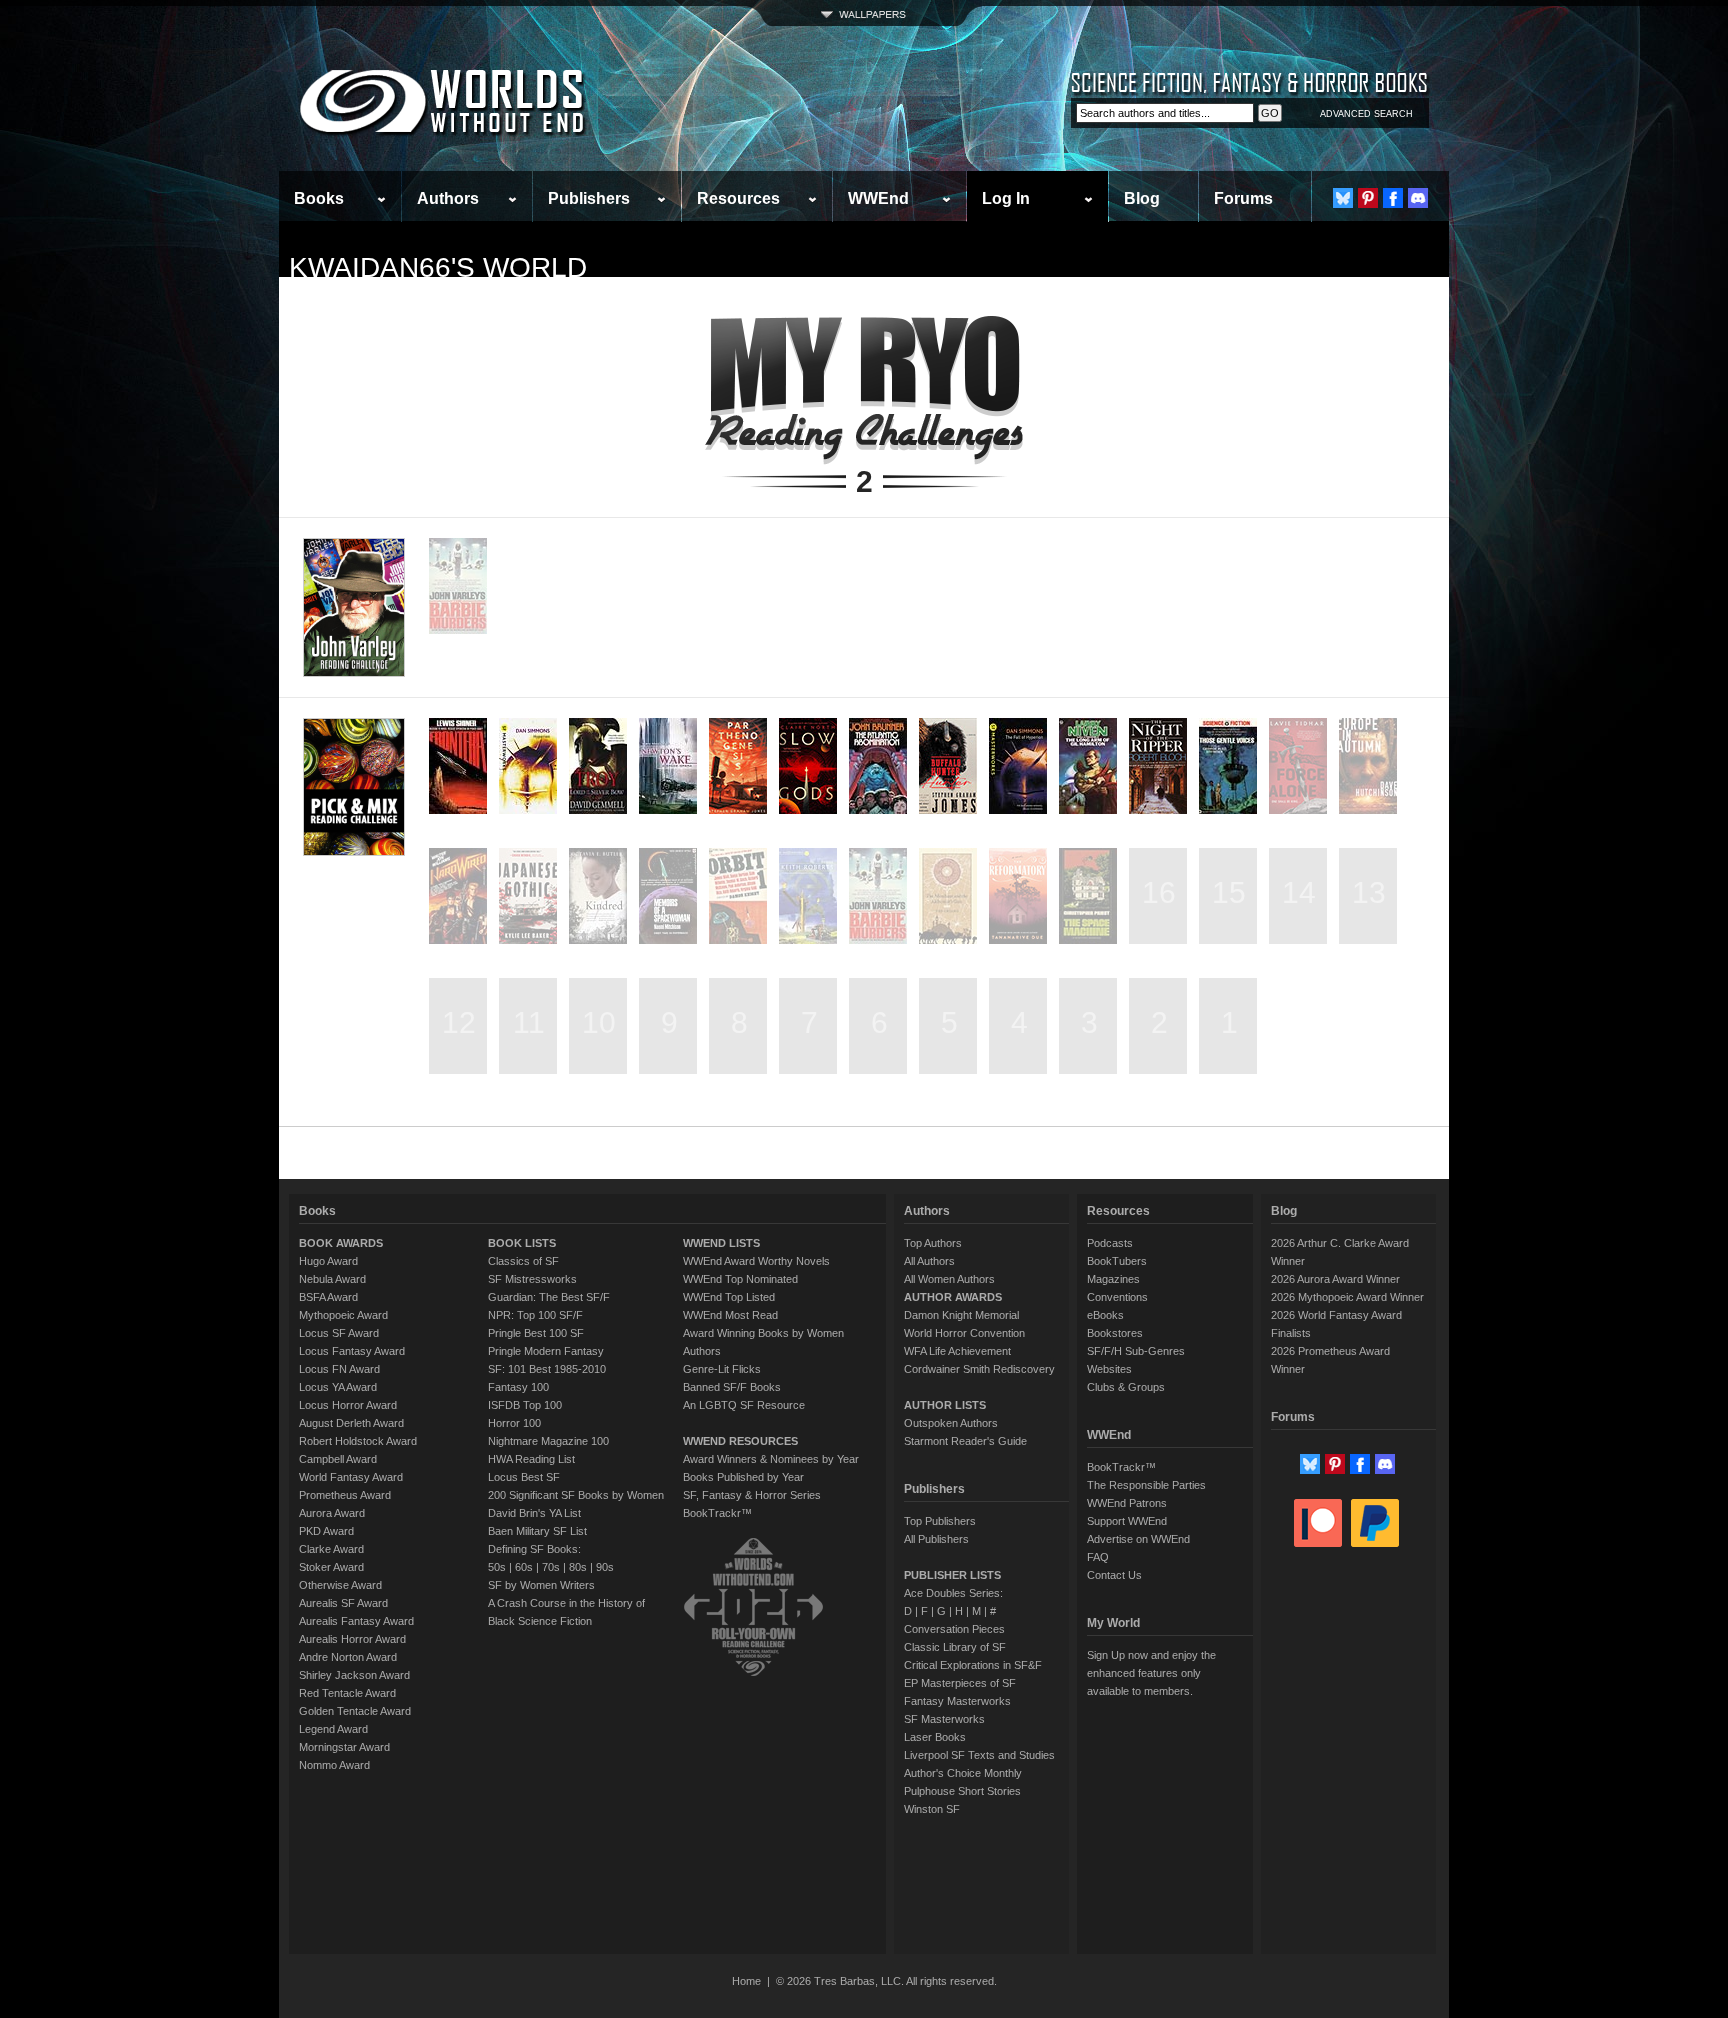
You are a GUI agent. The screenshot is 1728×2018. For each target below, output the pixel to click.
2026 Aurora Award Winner (1335, 1279)
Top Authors (933, 1243)
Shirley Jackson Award (354, 1675)
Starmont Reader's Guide (965, 1441)
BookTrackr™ (717, 1513)
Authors (448, 198)
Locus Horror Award (348, 1405)
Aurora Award (332, 1513)
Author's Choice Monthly (963, 1773)
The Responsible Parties (1146, 1485)
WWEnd (878, 198)
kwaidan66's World (438, 267)
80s (578, 1567)
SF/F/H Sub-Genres (1136, 1351)
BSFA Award (328, 1297)
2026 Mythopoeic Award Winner (1347, 1297)
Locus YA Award (338, 1387)
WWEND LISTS (721, 1243)
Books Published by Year (743, 1477)
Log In (1006, 198)
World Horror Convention (964, 1333)
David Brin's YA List (534, 1513)
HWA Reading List (531, 1459)
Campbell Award (338, 1459)
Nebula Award (332, 1279)
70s (551, 1567)
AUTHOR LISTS (945, 1405)
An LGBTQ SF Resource (744, 1405)
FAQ (1098, 1557)
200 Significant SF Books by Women (576, 1495)
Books (319, 198)
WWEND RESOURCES (740, 1441)
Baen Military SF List (537, 1531)
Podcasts (1110, 1243)
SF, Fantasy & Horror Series (752, 1495)
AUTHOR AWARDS (953, 1297)
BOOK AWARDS (341, 1243)
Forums (1243, 198)
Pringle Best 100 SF (536, 1333)
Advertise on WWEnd (1138, 1539)
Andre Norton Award (348, 1657)
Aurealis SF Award (343, 1603)
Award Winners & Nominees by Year (771, 1459)
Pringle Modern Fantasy (546, 1351)
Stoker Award (331, 1567)
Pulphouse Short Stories (962, 1791)
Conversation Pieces (954, 1629)
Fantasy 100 (518, 1387)
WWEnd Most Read (730, 1315)
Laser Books (935, 1737)
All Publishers (936, 1539)
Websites (1109, 1369)
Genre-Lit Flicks (722, 1369)
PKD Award (326, 1531)
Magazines (1113, 1279)
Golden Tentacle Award (355, 1711)
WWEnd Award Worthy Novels (756, 1261)
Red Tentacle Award (347, 1693)
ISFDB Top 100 (525, 1405)
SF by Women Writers (541, 1585)
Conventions (1117, 1297)
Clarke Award (331, 1549)
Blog (1142, 198)
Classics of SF (523, 1261)
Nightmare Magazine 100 (548, 1441)
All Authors (929, 1261)
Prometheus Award (345, 1495)
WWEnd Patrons (1127, 1503)
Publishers (589, 198)
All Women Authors (949, 1279)
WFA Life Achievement (957, 1351)
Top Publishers (940, 1521)
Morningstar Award (344, 1747)
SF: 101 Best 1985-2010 (547, 1369)
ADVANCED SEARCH (1366, 114)
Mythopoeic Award (343, 1315)
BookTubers (1117, 1261)
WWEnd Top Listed (729, 1297)
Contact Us (1114, 1575)
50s (497, 1567)
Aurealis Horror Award (352, 1639)
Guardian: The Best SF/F (549, 1297)
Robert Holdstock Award (358, 1441)
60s (524, 1567)
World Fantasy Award (351, 1477)
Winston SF (932, 1809)
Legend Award (333, 1729)
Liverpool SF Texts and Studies (979, 1755)
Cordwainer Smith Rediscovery (979, 1369)
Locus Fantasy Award (352, 1351)
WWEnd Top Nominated (740, 1279)
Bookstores (1115, 1333)
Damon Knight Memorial (961, 1315)
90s (605, 1567)
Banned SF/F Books (732, 1387)
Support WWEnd (1127, 1521)
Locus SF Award (339, 1333)
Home (746, 1981)
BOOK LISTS (522, 1243)
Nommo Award (334, 1765)
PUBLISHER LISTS (952, 1575)
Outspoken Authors (951, 1423)
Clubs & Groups (1126, 1387)
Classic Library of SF (955, 1647)
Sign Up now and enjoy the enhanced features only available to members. (1151, 1673)
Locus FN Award (339, 1369)
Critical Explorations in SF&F (973, 1665)
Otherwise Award (340, 1585)
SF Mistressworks (532, 1279)
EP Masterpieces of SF (960, 1683)
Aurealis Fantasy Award (356, 1621)
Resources (738, 198)
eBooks (1105, 1315)
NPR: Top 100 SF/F (535, 1315)
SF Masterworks (944, 1719)
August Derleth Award (351, 1423)
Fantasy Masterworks (957, 1701)
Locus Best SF (524, 1477)
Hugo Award (328, 1261)
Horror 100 (514, 1423)
